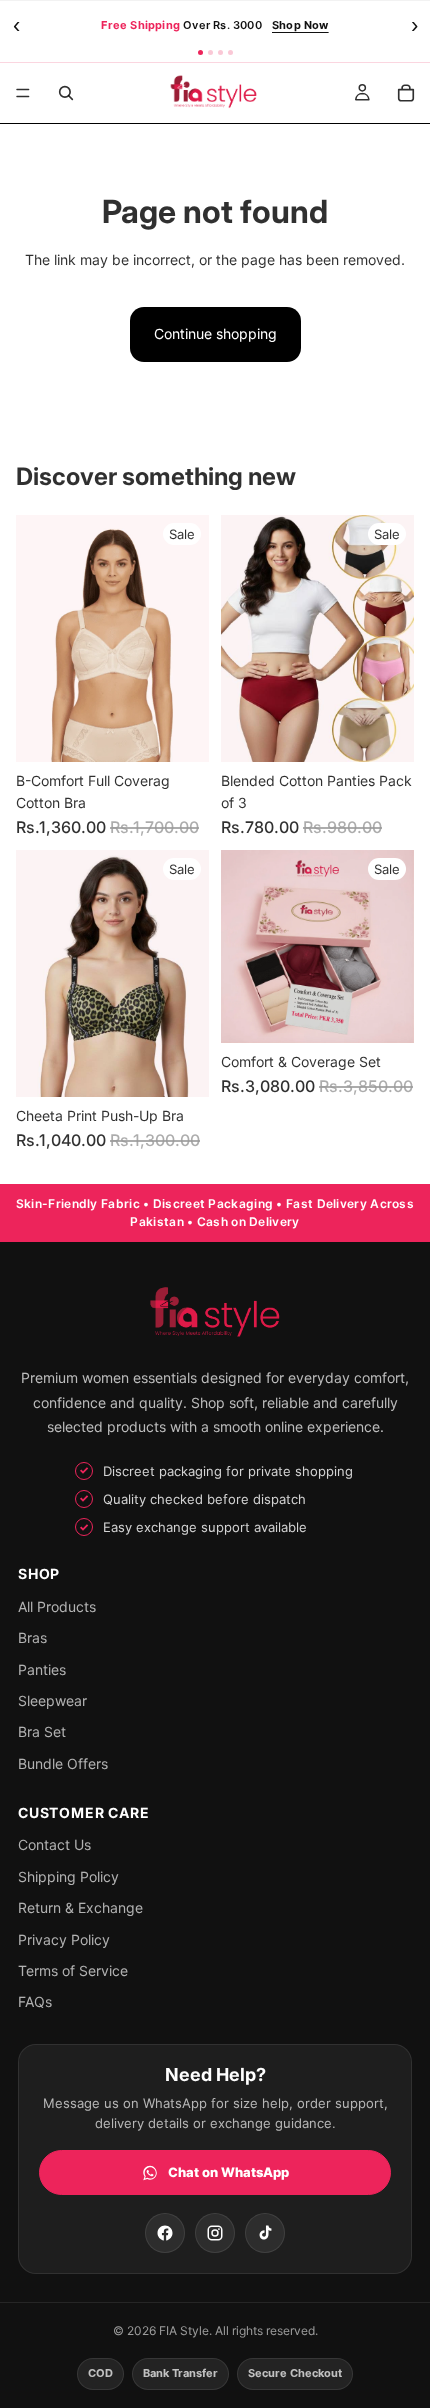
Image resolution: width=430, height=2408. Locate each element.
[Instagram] (215, 2233)
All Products (57, 1606)
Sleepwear (52, 1700)
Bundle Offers (63, 1763)
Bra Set (42, 1731)
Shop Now (300, 25)
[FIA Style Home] (215, 1314)
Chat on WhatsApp (228, 2172)
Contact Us (54, 1844)
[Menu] (23, 93)
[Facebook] (165, 2233)
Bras (32, 1637)
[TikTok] (265, 2233)
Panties (42, 1669)
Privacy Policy (64, 1939)
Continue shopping (215, 333)
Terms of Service (73, 1970)
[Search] (66, 93)
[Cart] (406, 93)
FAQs (35, 2001)
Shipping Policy (68, 1876)
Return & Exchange (80, 1907)
